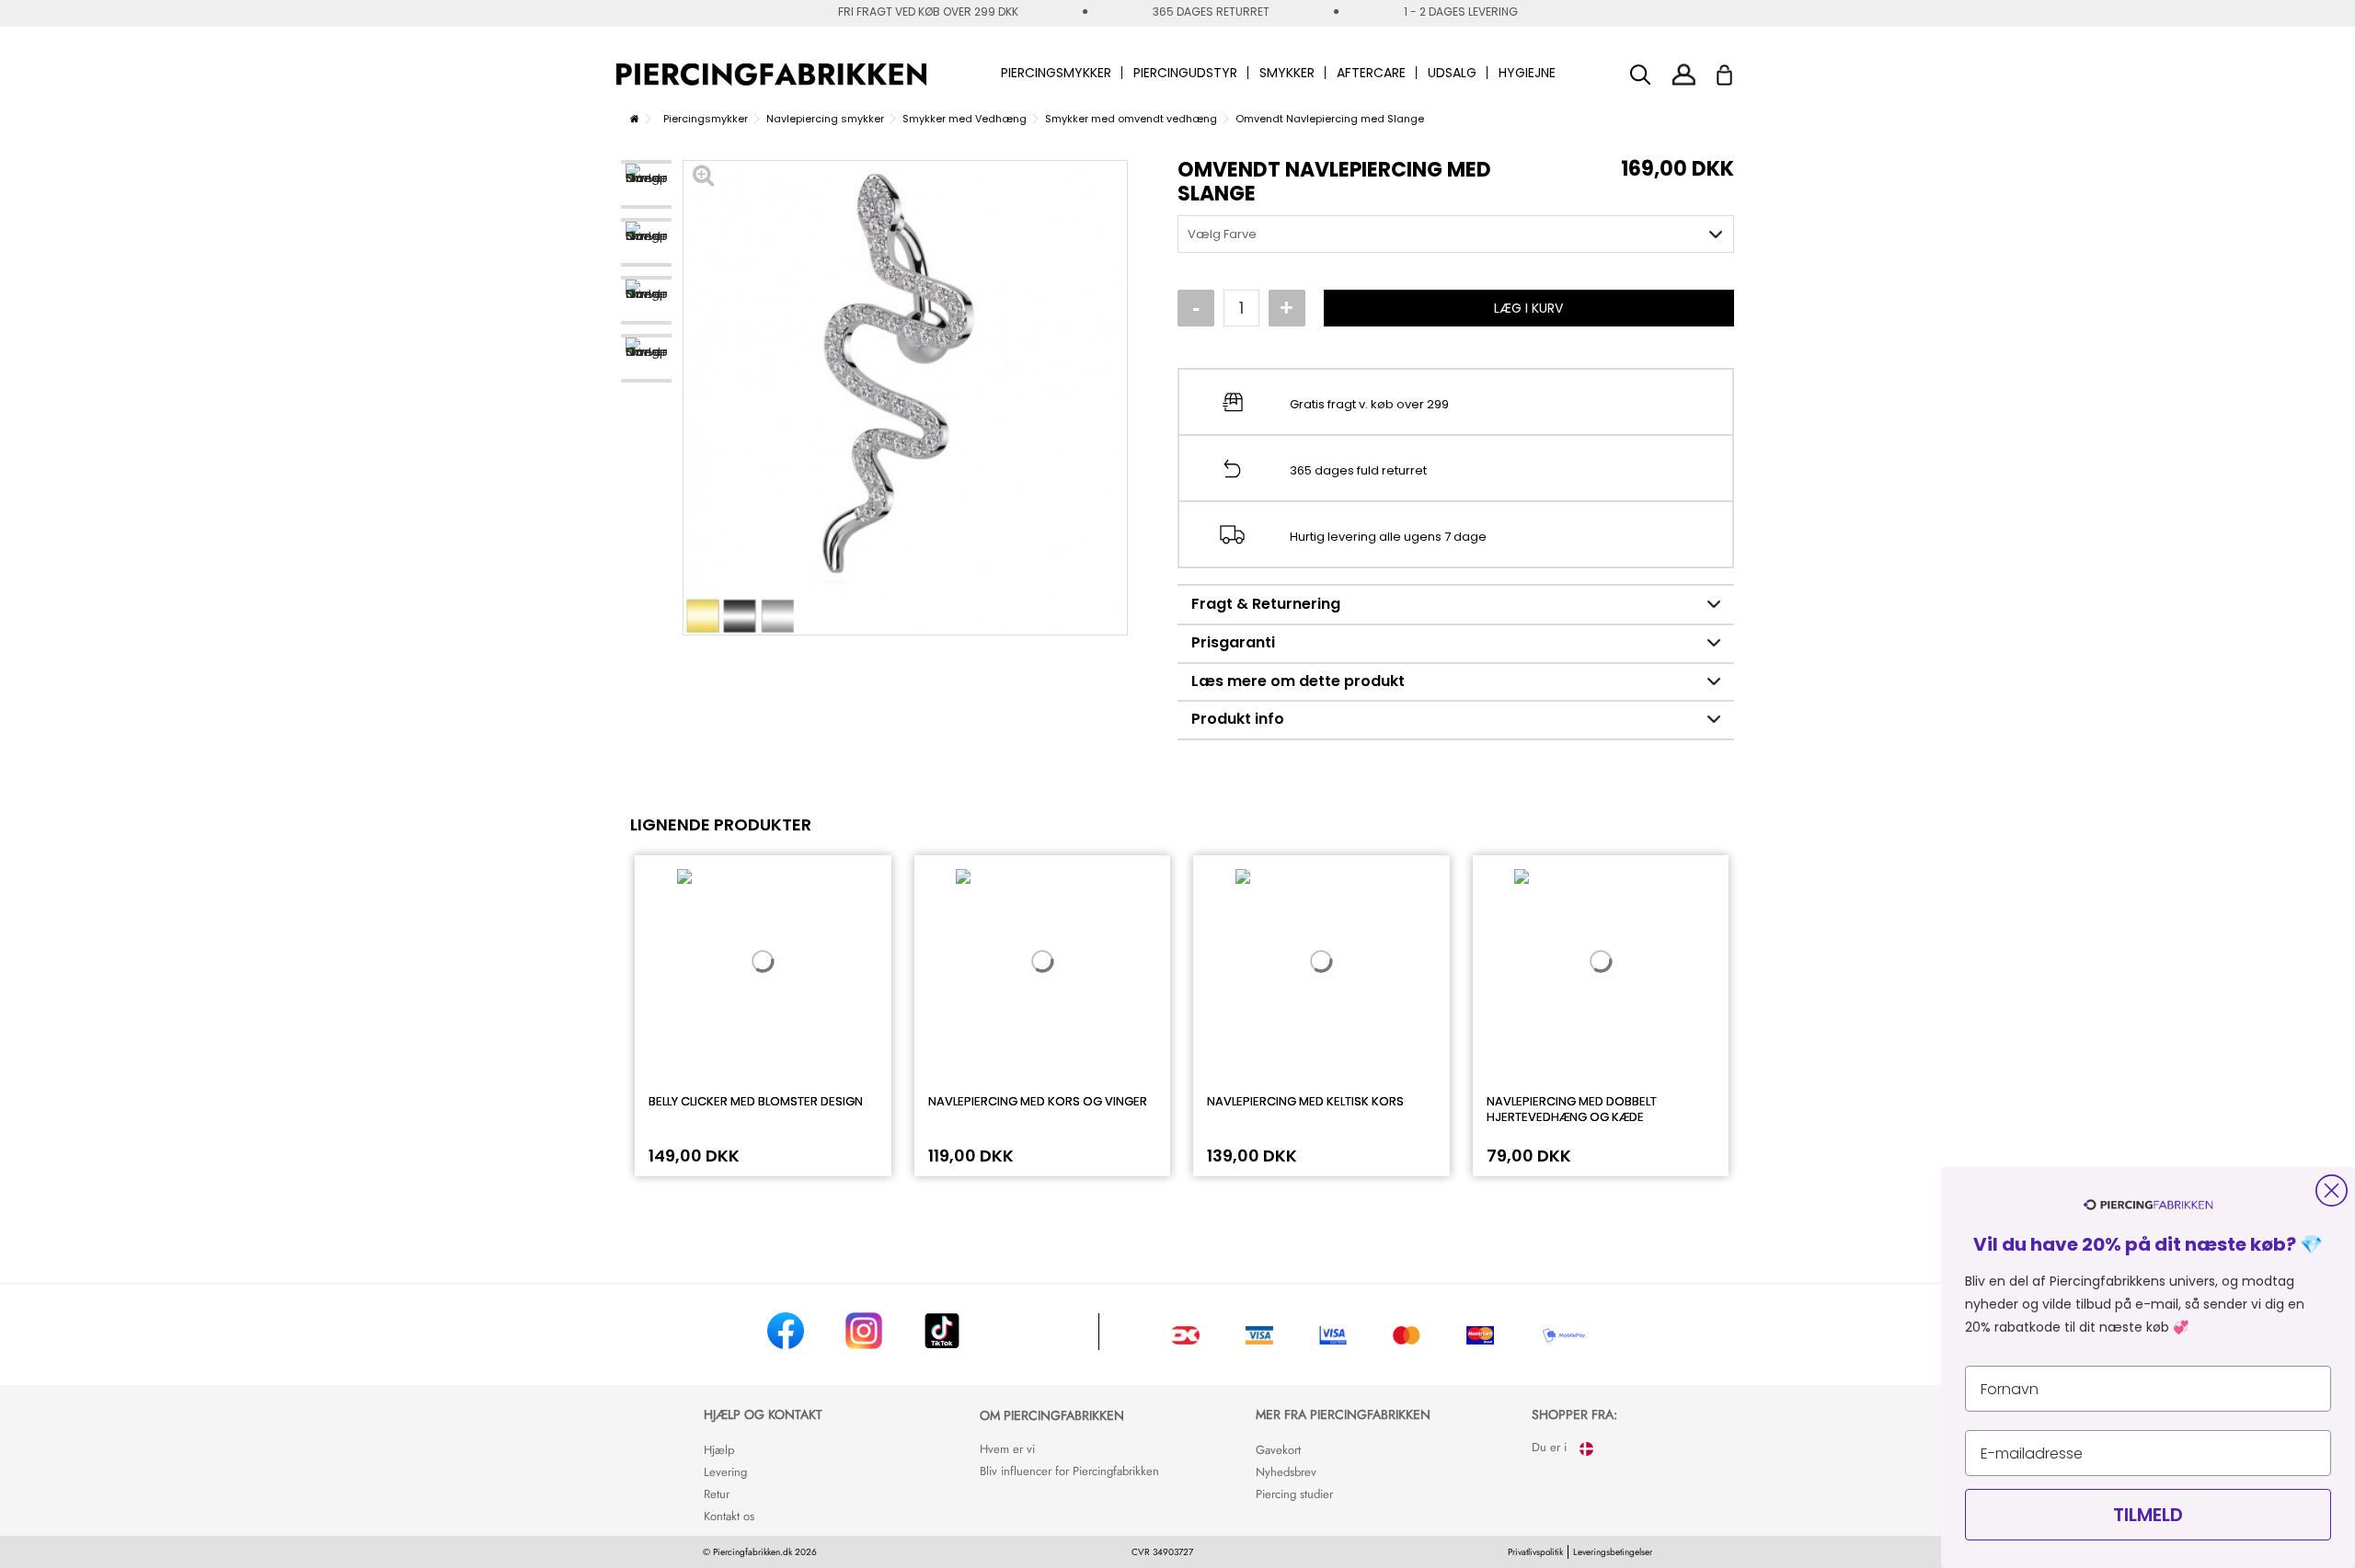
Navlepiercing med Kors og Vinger (1038, 1101)
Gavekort (1278, 1450)
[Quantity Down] (1196, 308)
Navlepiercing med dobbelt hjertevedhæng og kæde (1572, 1109)
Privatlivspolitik (1535, 1552)
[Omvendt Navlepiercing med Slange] (646, 184)
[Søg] (1641, 75)
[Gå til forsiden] (635, 119)
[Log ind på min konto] (1684, 74)
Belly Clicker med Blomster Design (756, 1101)
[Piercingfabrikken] (771, 74)
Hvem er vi (1007, 1449)
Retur (717, 1494)
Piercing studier (1294, 1494)
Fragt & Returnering (1266, 604)
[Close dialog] (2332, 1190)
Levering (725, 1472)
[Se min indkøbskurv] (1736, 70)
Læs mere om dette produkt (1298, 681)
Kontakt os (729, 1516)
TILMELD (2148, 1515)
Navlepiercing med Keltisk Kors (1305, 1101)
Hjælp (719, 1450)
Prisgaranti (1233, 642)
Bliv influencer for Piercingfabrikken (1069, 1471)
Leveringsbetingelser (1613, 1552)
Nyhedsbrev (1286, 1472)
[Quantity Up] (1287, 308)
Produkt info (1238, 719)
